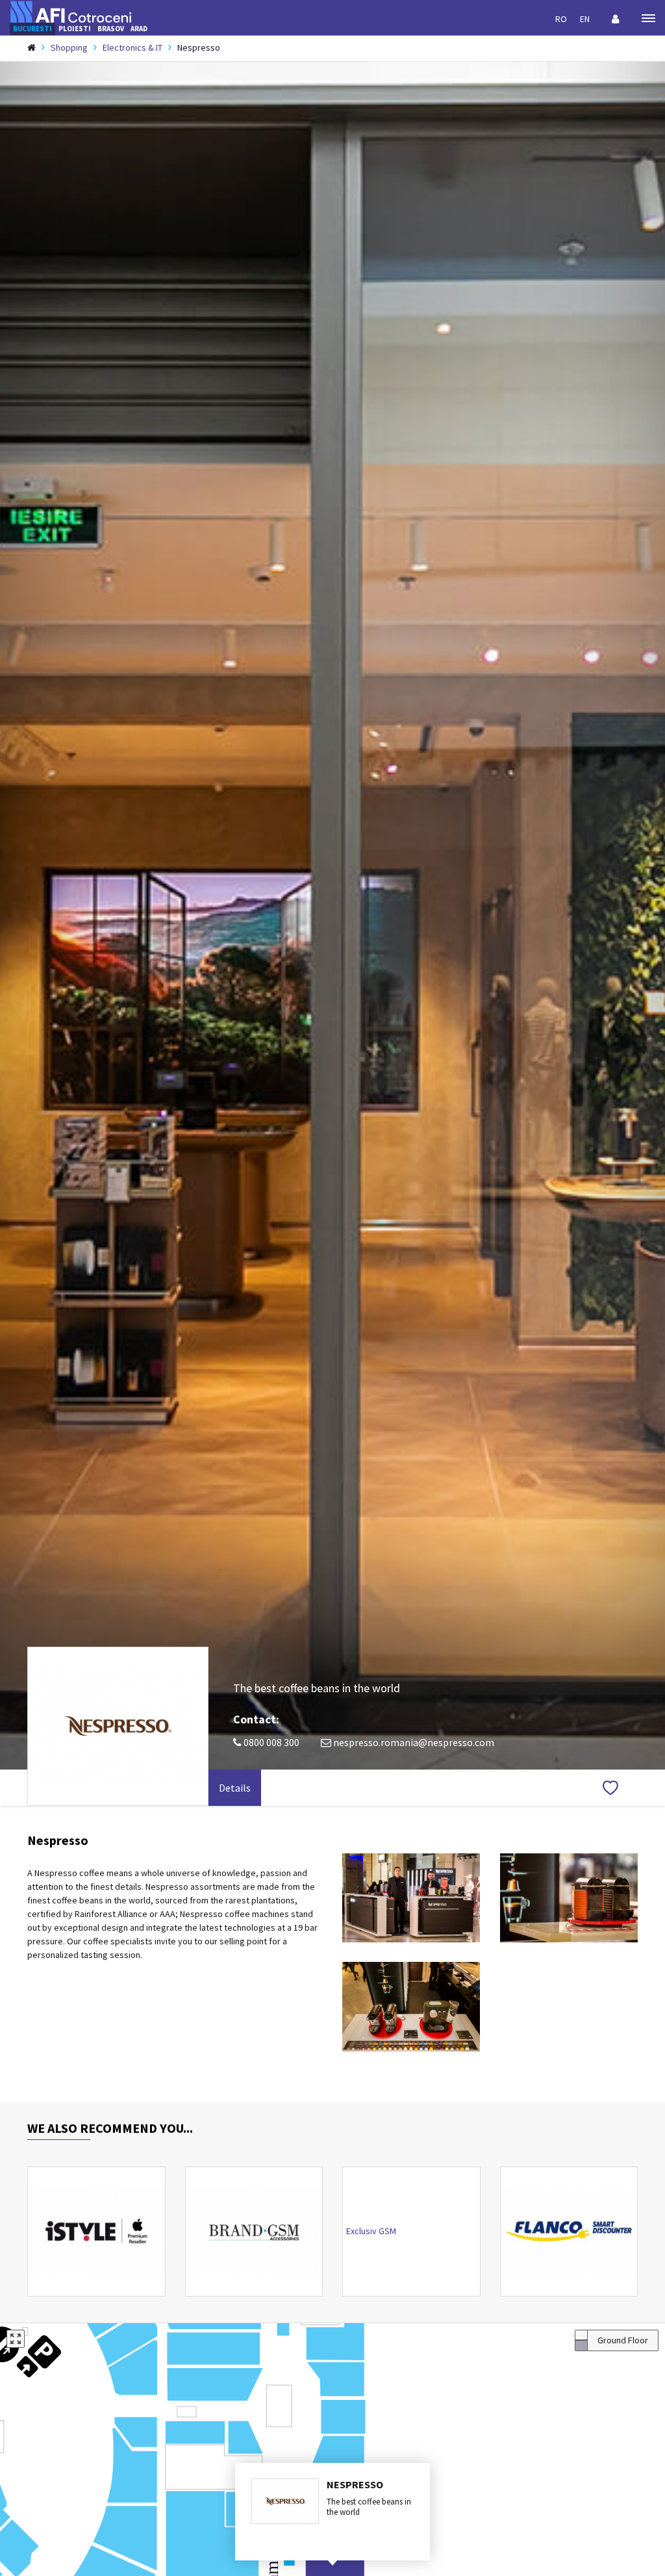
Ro (561, 19)
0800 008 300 (270, 1742)
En (585, 19)
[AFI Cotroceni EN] (71, 11)
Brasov (111, 29)
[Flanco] (569, 2232)
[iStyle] (96, 2232)
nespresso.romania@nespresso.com (413, 1742)
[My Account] (616, 19)
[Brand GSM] (254, 2232)
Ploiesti (75, 29)
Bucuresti (32, 29)
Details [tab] (235, 1788)
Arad (139, 29)
